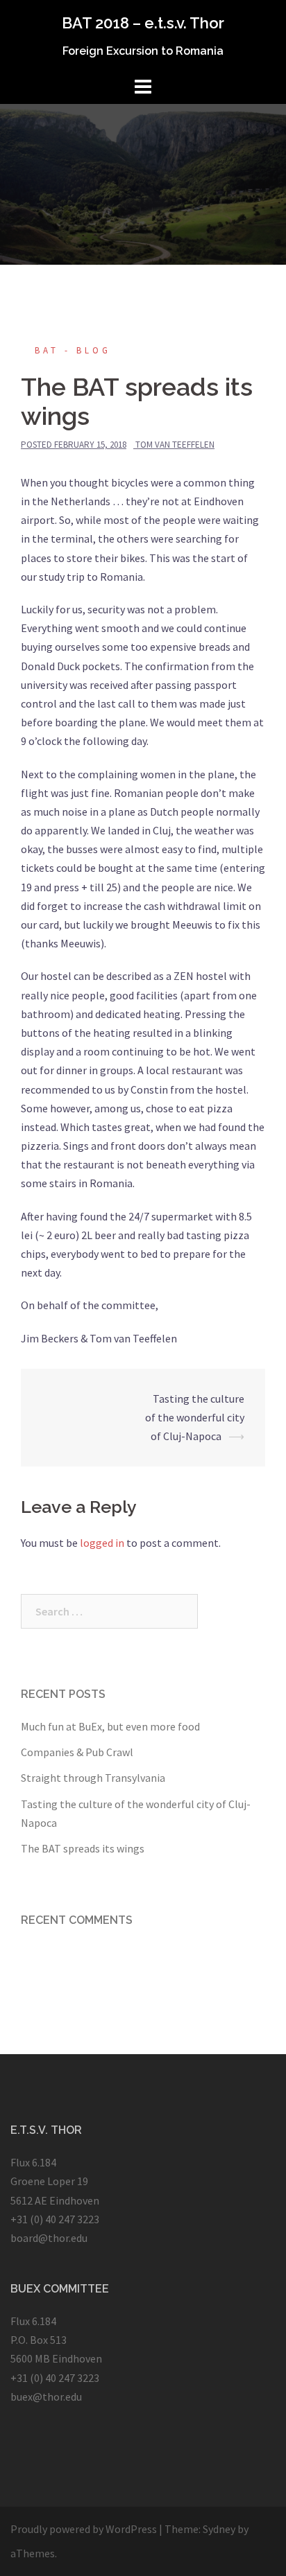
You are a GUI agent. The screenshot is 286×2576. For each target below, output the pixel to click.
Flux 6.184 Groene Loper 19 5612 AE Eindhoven (55, 2181)
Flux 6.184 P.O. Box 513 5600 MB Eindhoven (56, 2340)
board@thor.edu (49, 2238)
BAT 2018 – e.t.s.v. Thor (143, 23)
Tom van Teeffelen (175, 445)
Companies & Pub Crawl (77, 1752)
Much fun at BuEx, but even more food (110, 1726)
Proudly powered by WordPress (84, 2529)
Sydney (219, 2529)
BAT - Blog (73, 350)
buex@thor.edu (46, 2397)
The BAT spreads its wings (83, 1848)
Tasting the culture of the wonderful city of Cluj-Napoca (195, 1417)
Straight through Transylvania (93, 1778)
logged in (102, 1543)
